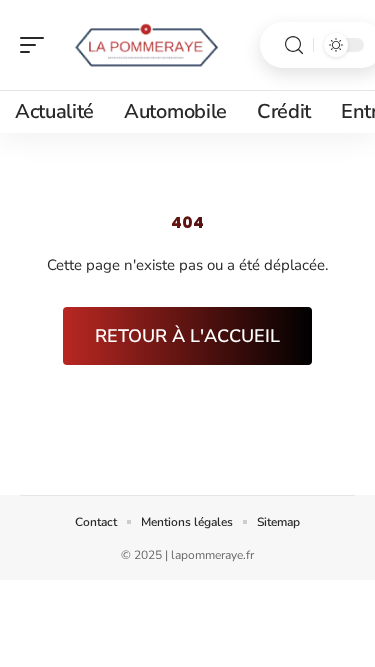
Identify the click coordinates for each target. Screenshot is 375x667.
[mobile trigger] (37, 45)
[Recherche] (294, 45)
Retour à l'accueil (187, 336)
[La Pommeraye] (144, 45)
